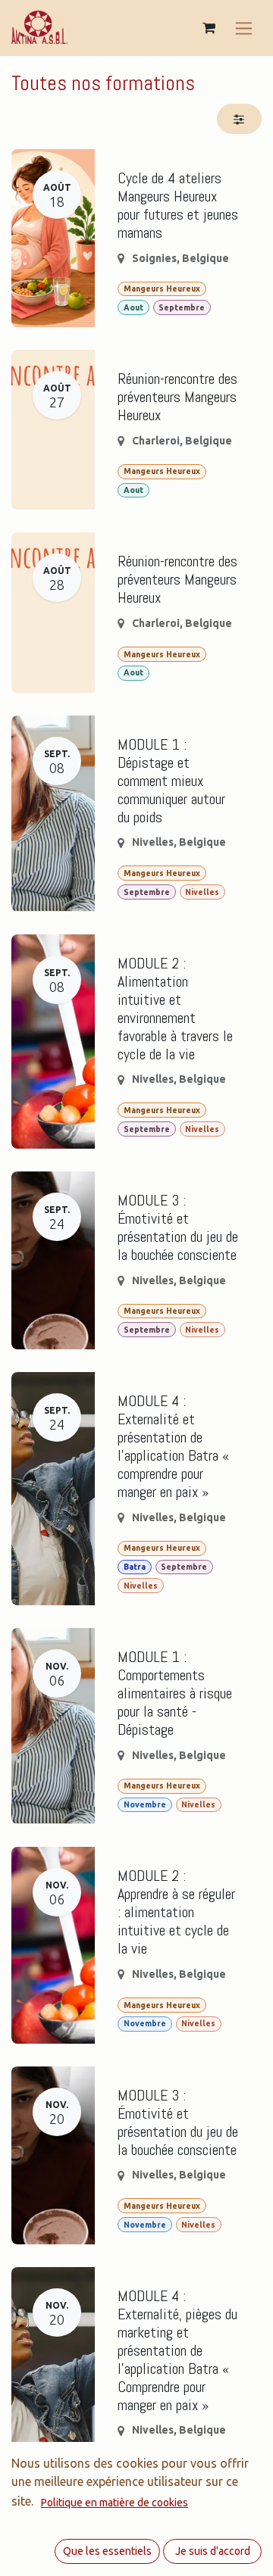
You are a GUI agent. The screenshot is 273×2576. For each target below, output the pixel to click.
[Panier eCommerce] (209, 28)
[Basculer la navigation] (244, 28)
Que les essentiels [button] (107, 2551)
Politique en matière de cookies (115, 2503)
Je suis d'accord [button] (213, 2551)
